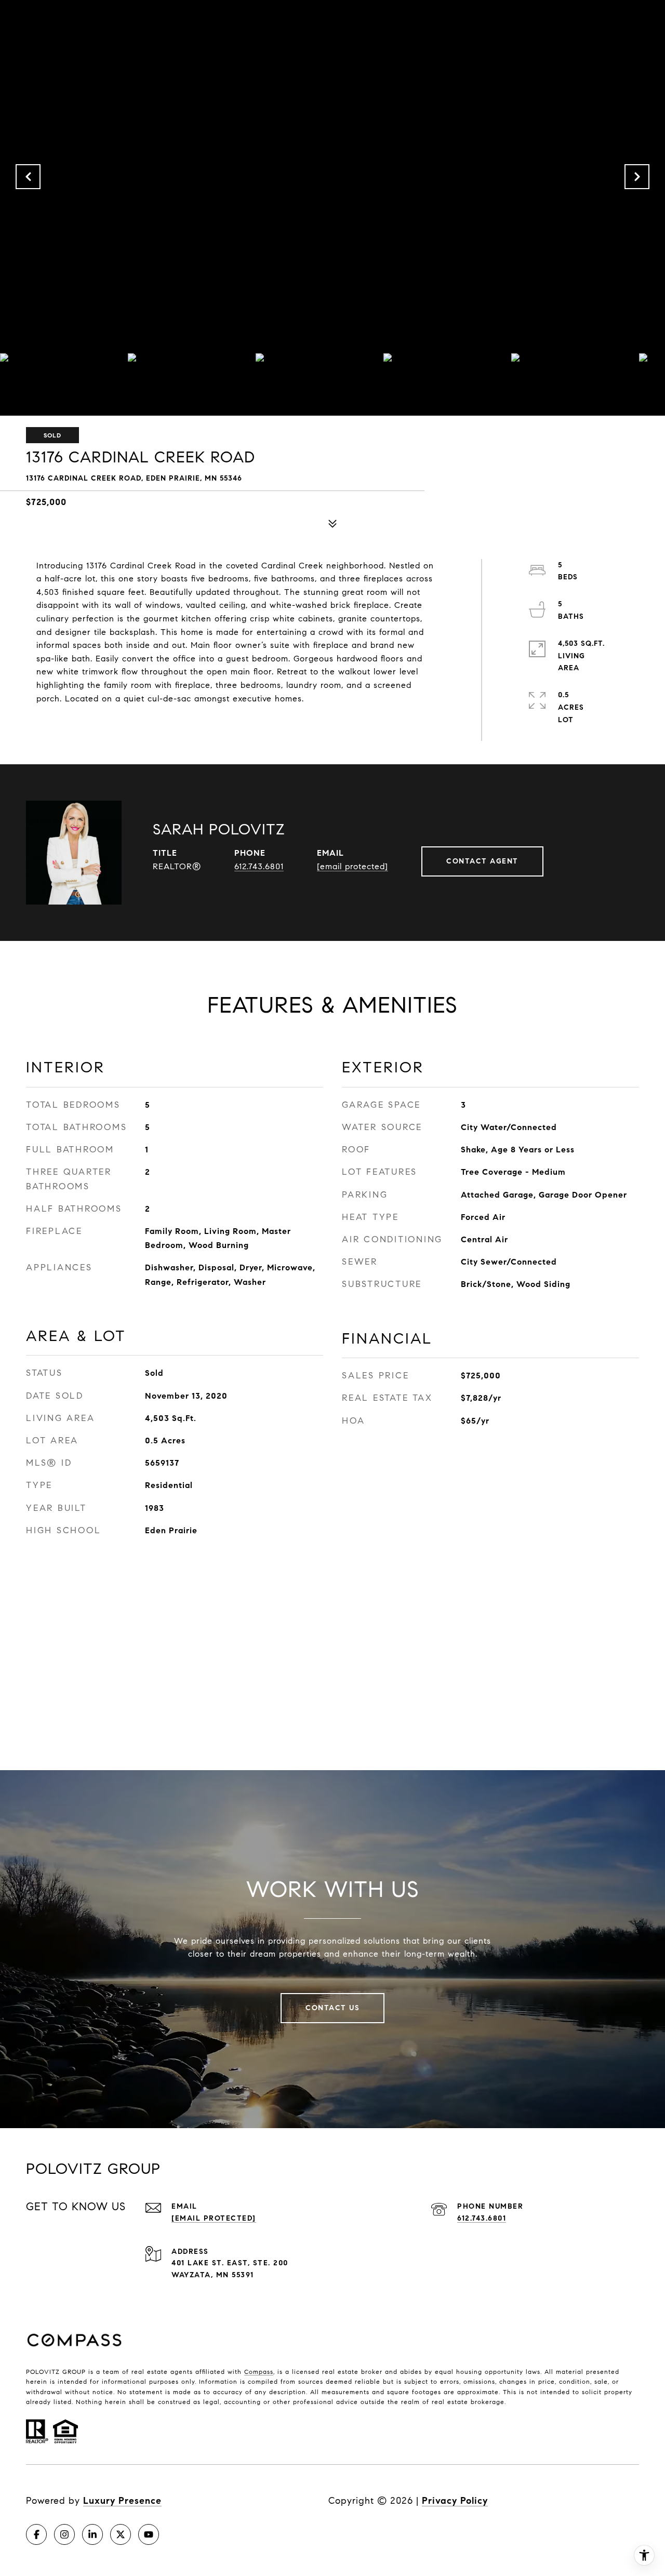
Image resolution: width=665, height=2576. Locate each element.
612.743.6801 (259, 866)
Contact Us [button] (332, 2008)
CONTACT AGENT (482, 861)
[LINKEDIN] (92, 2534)
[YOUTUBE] (149, 2534)
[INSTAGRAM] (64, 2534)
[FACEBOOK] (36, 2534)
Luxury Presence (122, 2501)
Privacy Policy (455, 2501)
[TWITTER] (121, 2534)
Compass (259, 2372)
